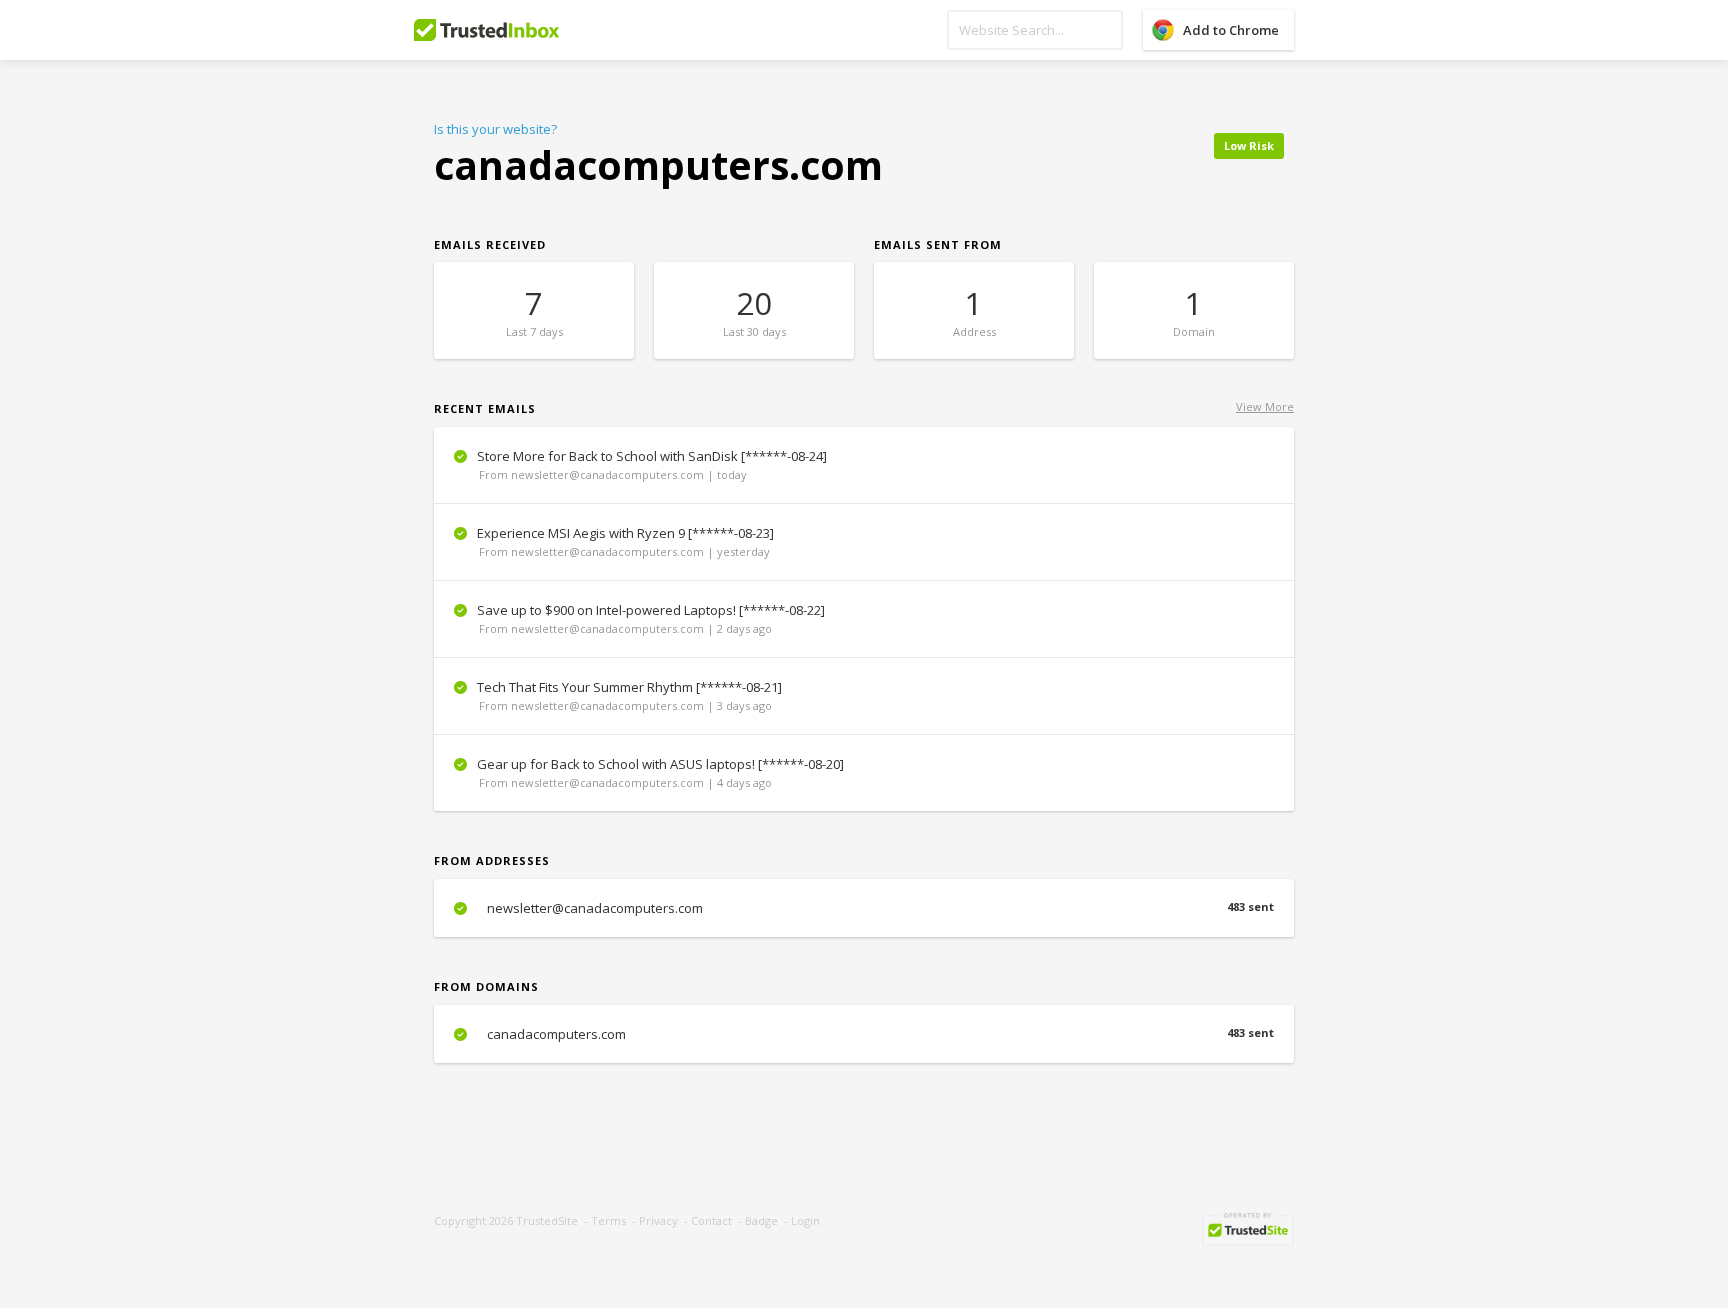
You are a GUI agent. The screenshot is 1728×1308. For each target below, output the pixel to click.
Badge (761, 1220)
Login (805, 1220)
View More (1265, 406)
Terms (608, 1220)
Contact (711, 1220)
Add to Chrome (1231, 30)
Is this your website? (495, 129)
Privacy (658, 1220)
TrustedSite (547, 1220)
